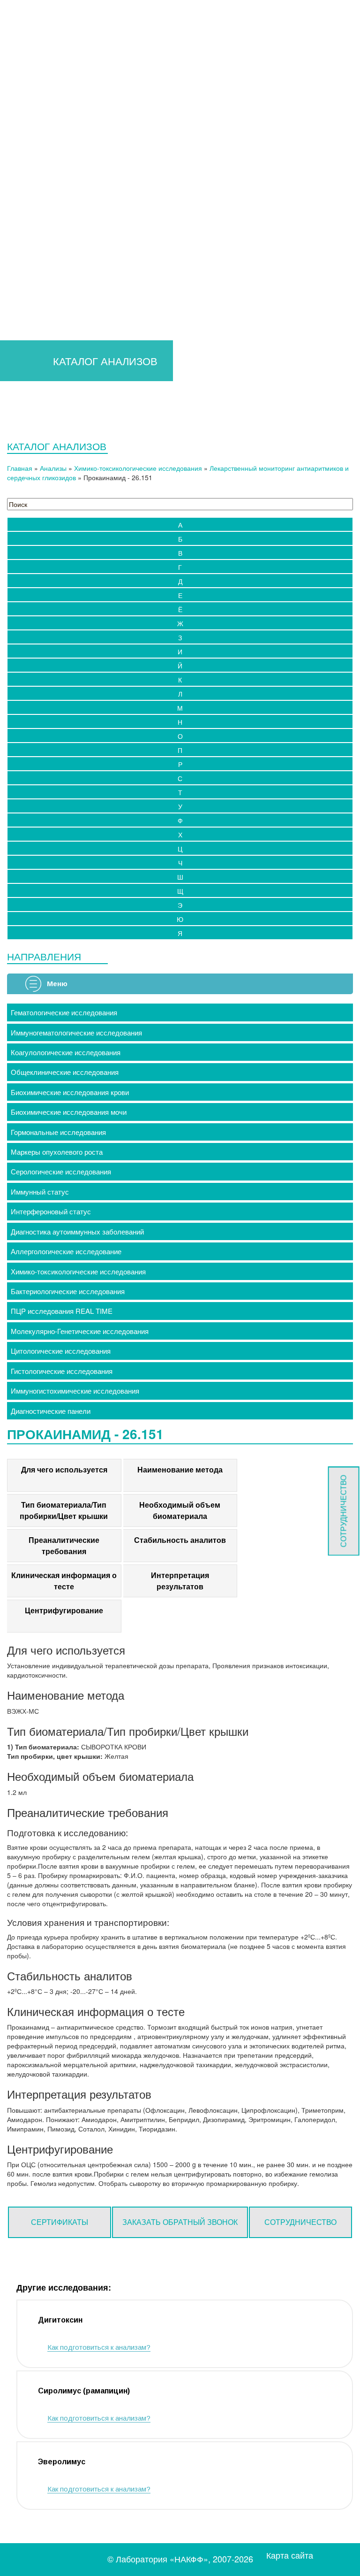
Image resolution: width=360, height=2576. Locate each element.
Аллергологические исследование (66, 1251)
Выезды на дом (205, 221)
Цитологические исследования (61, 1351)
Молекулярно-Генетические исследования (80, 1331)
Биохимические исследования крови (70, 1092)
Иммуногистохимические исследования (75, 1391)
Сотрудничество (300, 2222)
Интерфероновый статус (51, 1211)
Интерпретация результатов (180, 1581)
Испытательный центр (119, 221)
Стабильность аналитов (180, 1540)
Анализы (53, 468)
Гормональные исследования (58, 1132)
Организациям (225, 193)
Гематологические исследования (64, 1012)
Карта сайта (290, 2555)
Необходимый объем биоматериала (180, 1510)
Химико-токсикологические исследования (138, 468)
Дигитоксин (60, 2320)
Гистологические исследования (62, 1371)
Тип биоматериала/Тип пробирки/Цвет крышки (64, 1510)
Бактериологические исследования (68, 1291)
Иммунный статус (40, 1192)
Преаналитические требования (64, 1545)
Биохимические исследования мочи (69, 1112)
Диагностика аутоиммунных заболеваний (77, 1231)
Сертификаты (60, 2222)
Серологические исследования (61, 1171)
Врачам (79, 193)
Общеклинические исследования (65, 1072)
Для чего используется (64, 1469)
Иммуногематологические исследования (76, 1032)
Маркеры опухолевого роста (57, 1152)
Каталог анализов (150, 193)
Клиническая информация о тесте (64, 1581)
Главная (36, 193)
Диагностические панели (51, 1411)
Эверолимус (62, 2462)
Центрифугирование (64, 1610)
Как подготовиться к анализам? (99, 2347)
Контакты (267, 221)
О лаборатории (303, 193)
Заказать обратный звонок (180, 2222)
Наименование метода (180, 1469)
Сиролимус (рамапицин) (84, 2391)
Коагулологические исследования (66, 1052)
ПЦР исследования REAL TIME (62, 1311)
